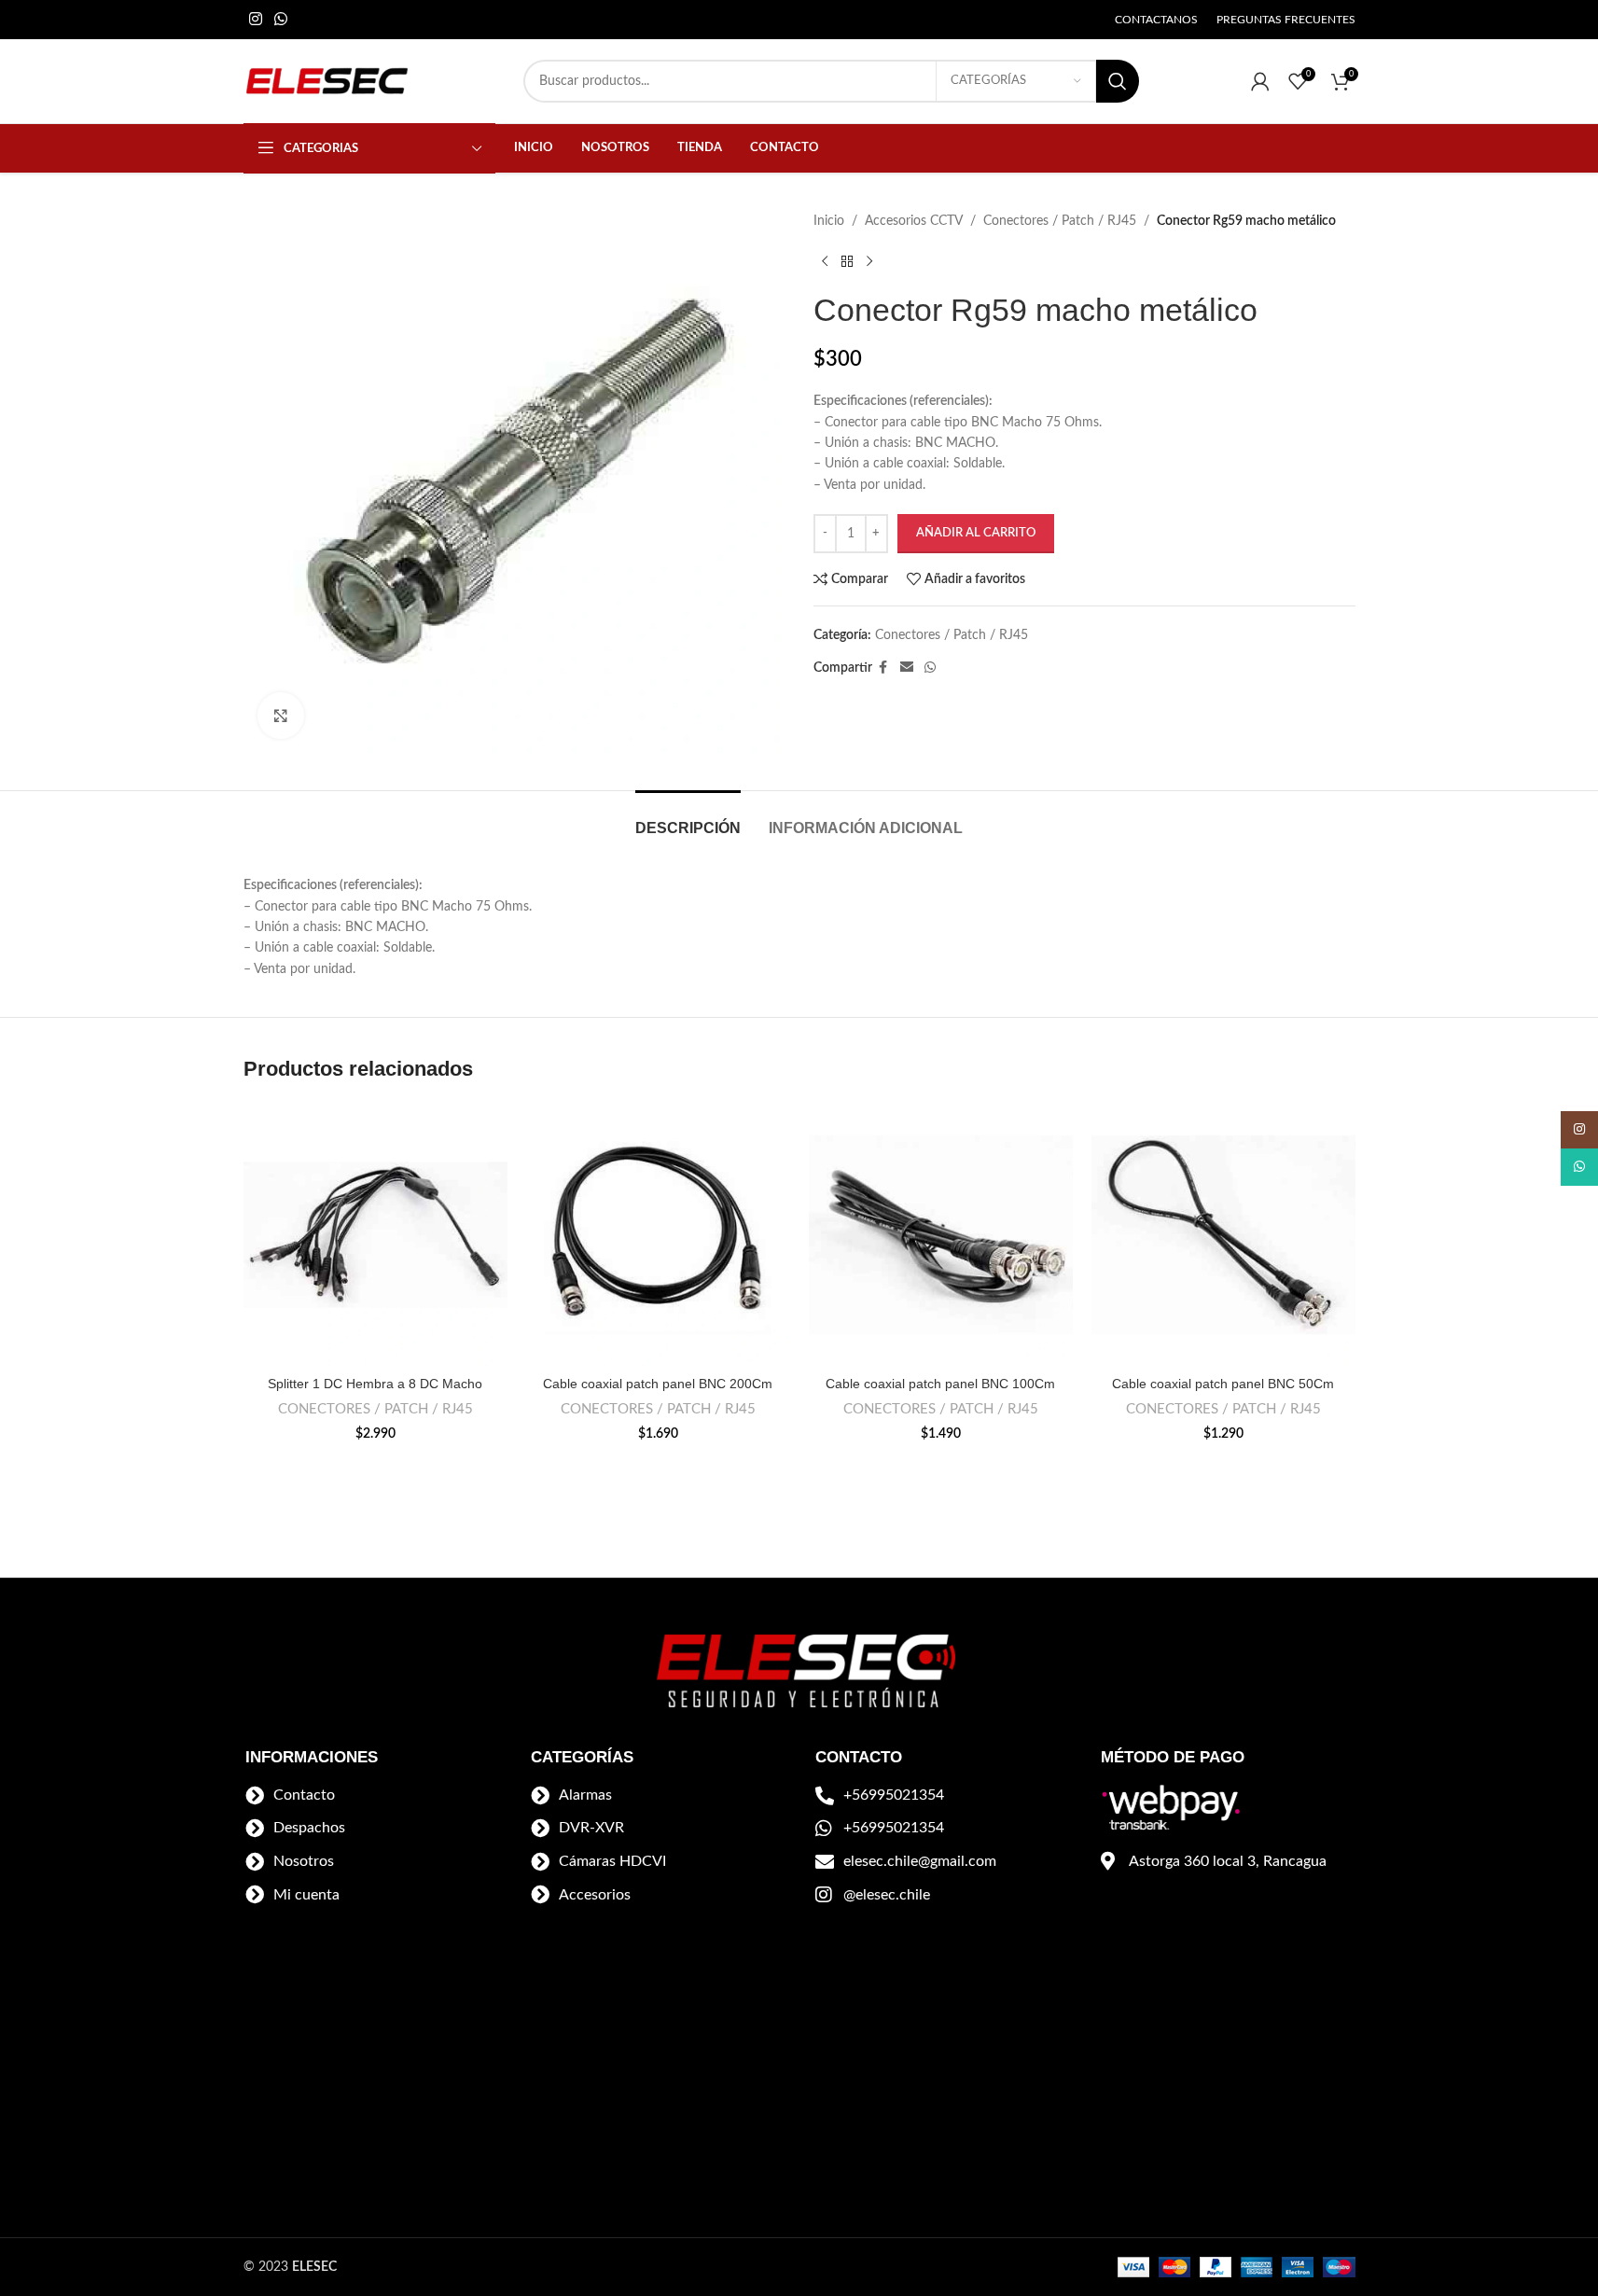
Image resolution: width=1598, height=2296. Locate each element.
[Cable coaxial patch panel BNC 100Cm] (941, 1235)
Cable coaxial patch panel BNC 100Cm (940, 1384)
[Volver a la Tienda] (847, 261)
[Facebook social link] (883, 668)
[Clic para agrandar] (281, 716)
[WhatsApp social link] (281, 19)
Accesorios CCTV (914, 221)
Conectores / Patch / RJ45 (1060, 221)
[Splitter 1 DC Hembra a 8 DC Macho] (375, 1235)
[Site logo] (327, 81)
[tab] (688, 819)
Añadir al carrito (976, 533)
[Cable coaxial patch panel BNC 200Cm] (658, 1235)
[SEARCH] (1118, 81)
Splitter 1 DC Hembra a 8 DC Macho (375, 1384)
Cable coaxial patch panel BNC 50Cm (1223, 1384)
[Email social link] (907, 668)
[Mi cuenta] (1260, 81)
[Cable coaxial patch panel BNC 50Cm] (1223, 1235)
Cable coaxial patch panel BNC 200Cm (658, 1384)
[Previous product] (825, 261)
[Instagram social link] (256, 19)
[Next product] (869, 261)
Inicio (829, 221)
